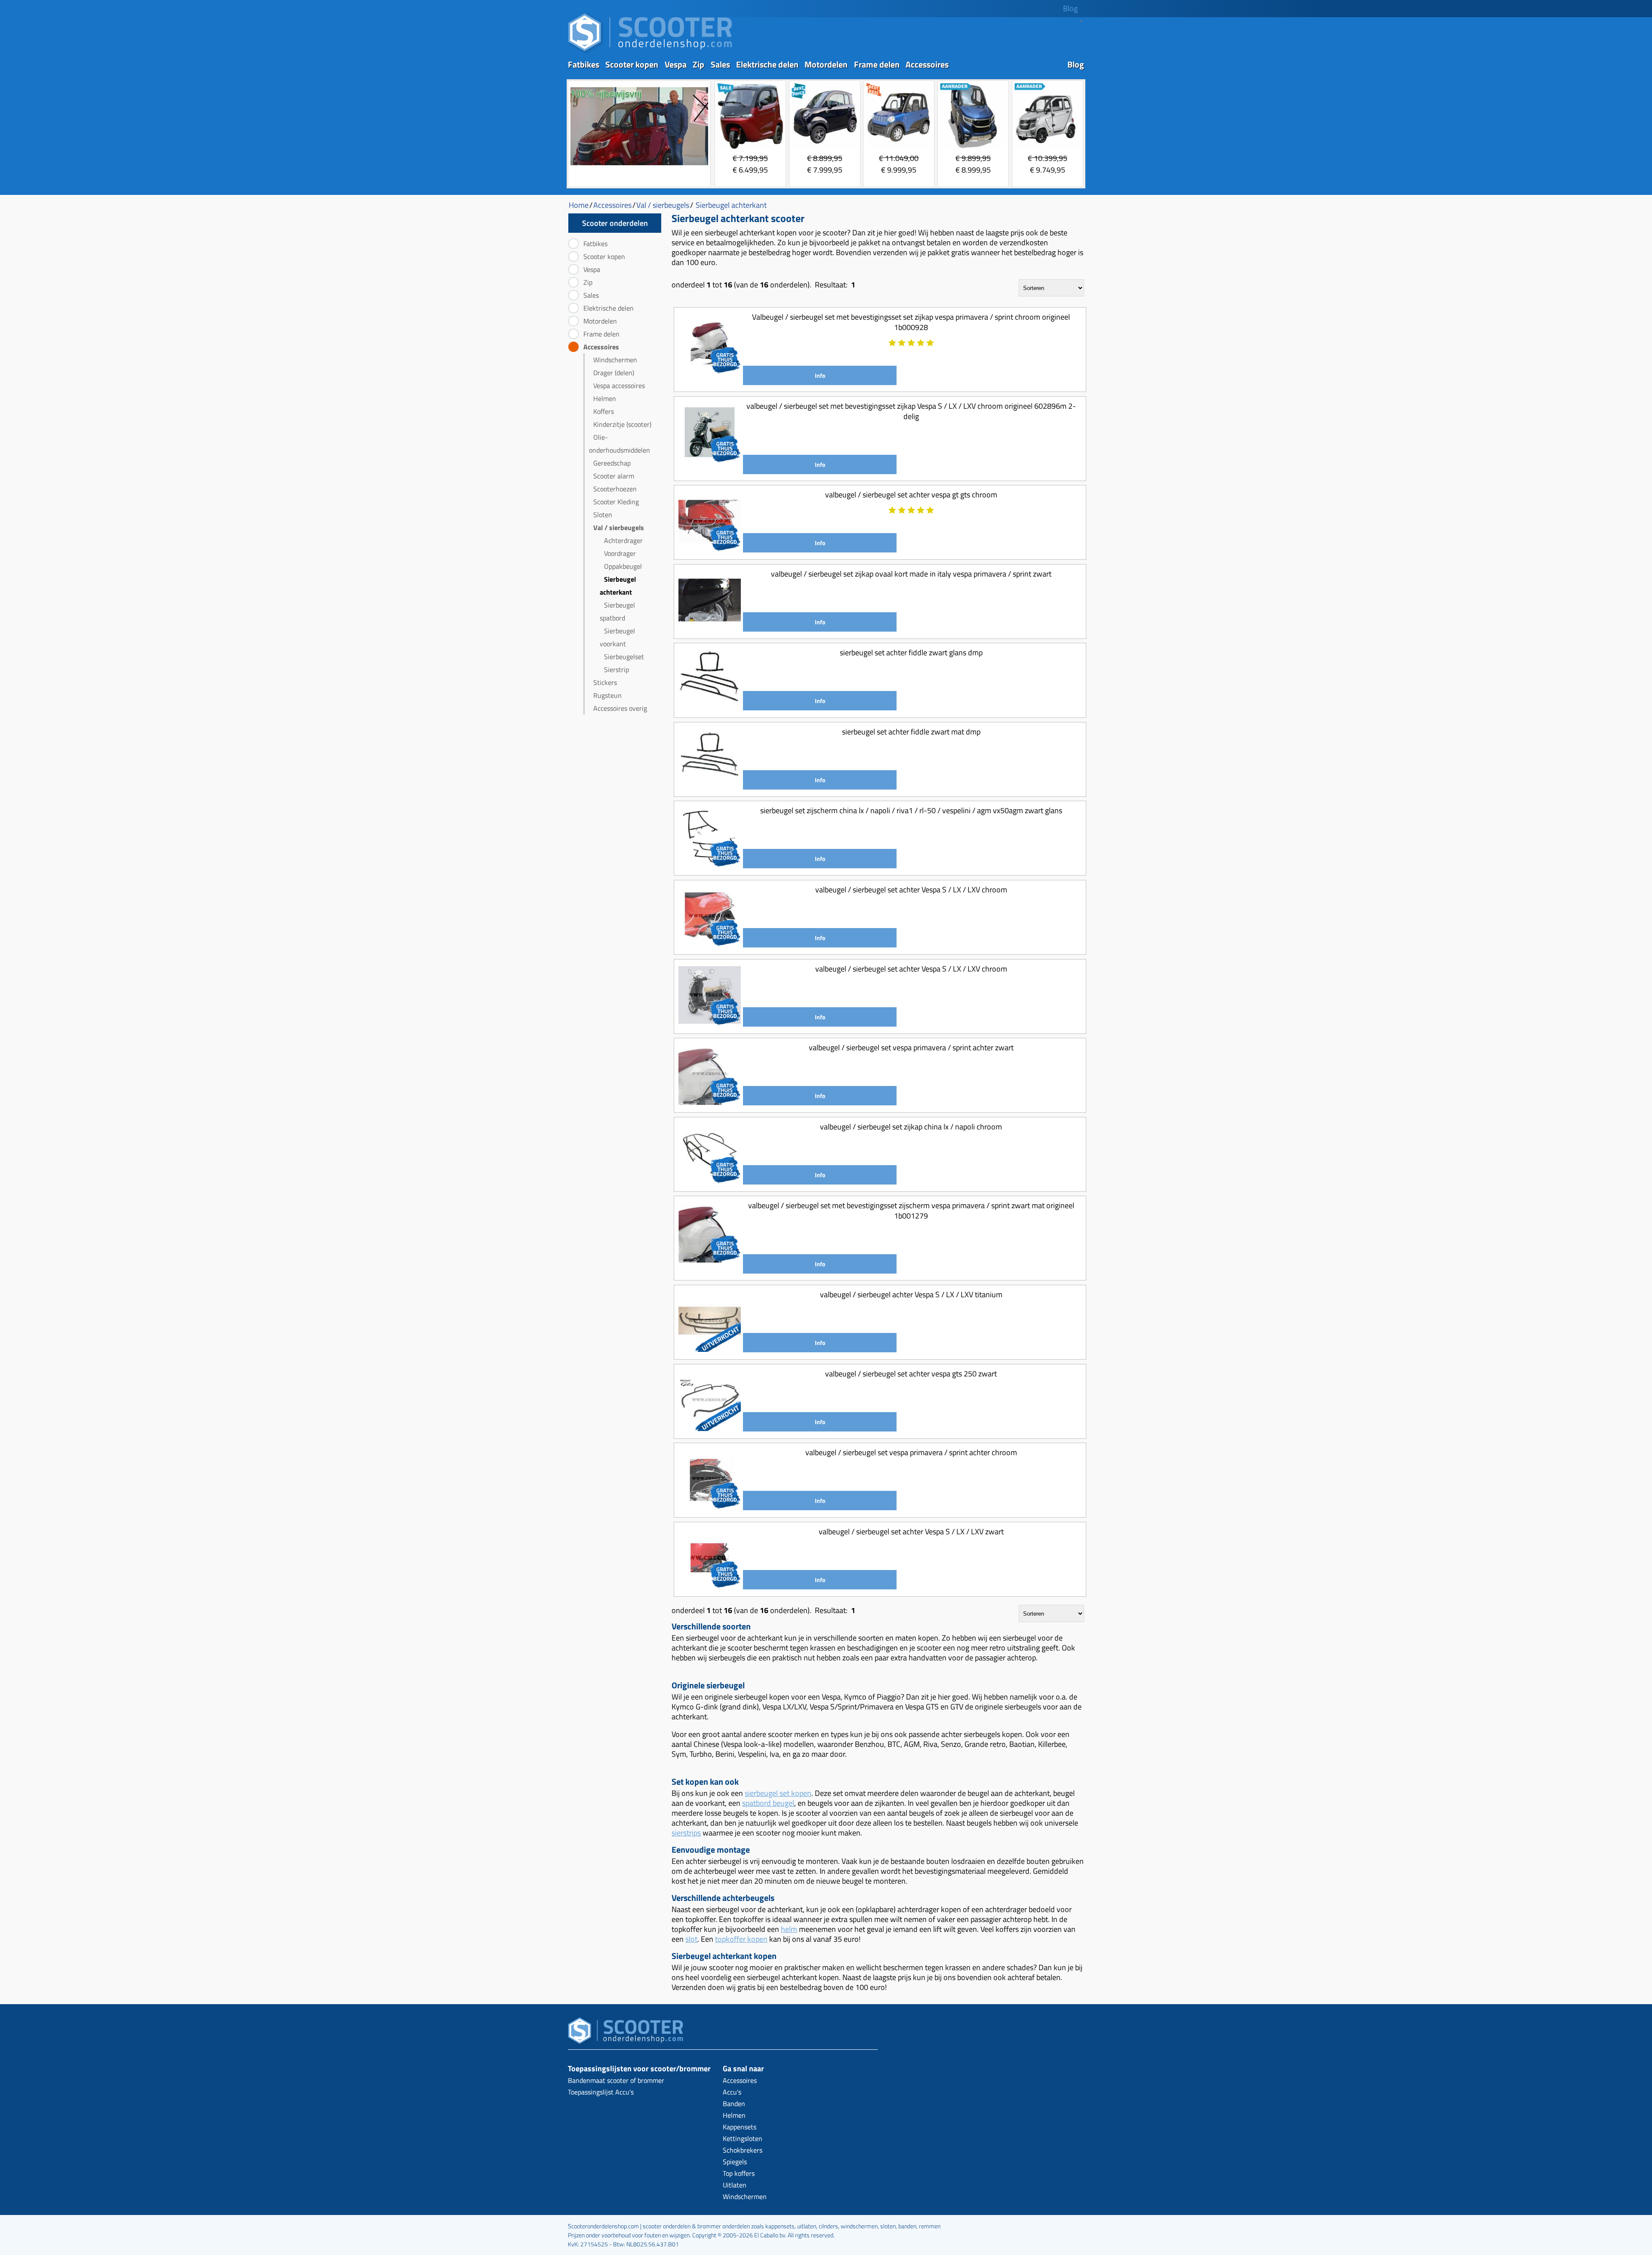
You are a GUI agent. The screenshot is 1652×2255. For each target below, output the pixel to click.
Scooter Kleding (616, 502)
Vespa (676, 64)
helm (789, 1929)
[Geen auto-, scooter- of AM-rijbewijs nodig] (639, 166)
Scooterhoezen (615, 489)
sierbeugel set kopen (778, 1793)
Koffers (604, 411)
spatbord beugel (768, 1803)
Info (820, 375)
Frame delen (877, 64)
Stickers (605, 682)
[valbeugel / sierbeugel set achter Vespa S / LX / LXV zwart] (710, 1586)
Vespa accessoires (619, 386)
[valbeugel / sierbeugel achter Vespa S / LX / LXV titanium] (710, 1349)
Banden (734, 2104)
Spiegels (735, 2162)
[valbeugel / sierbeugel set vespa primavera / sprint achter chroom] (710, 1507)
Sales (720, 64)
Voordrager (620, 553)
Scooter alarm (614, 476)
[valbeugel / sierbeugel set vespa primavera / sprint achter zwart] (710, 1102)
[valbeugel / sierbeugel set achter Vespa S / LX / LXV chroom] (710, 944)
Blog (1070, 8)
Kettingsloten (743, 2138)
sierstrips (686, 1833)
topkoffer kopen (741, 1939)
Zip (698, 64)
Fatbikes (584, 64)
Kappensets (740, 2127)
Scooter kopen (632, 64)
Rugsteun (607, 695)
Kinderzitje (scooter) (622, 424)
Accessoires (927, 64)
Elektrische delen (767, 64)
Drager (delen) (614, 373)
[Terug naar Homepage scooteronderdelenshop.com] (650, 52)
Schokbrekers (743, 2150)
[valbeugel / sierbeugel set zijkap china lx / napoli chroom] (710, 1181)
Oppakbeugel (623, 566)
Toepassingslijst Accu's (601, 2092)
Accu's (732, 2092)
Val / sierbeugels (619, 528)
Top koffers (739, 2173)
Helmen (605, 398)
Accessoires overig (620, 708)
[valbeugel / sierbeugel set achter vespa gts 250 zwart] (710, 1428)
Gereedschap (612, 463)
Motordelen (826, 64)
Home (579, 205)
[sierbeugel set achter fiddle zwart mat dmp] (710, 786)
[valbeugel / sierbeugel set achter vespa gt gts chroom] (710, 549)
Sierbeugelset (624, 657)
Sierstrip (616, 669)
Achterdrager (623, 540)
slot (691, 1939)
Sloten (603, 515)
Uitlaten (735, 2185)
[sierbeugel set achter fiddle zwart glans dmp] (710, 707)
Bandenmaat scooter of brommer (616, 2080)
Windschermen (615, 360)
